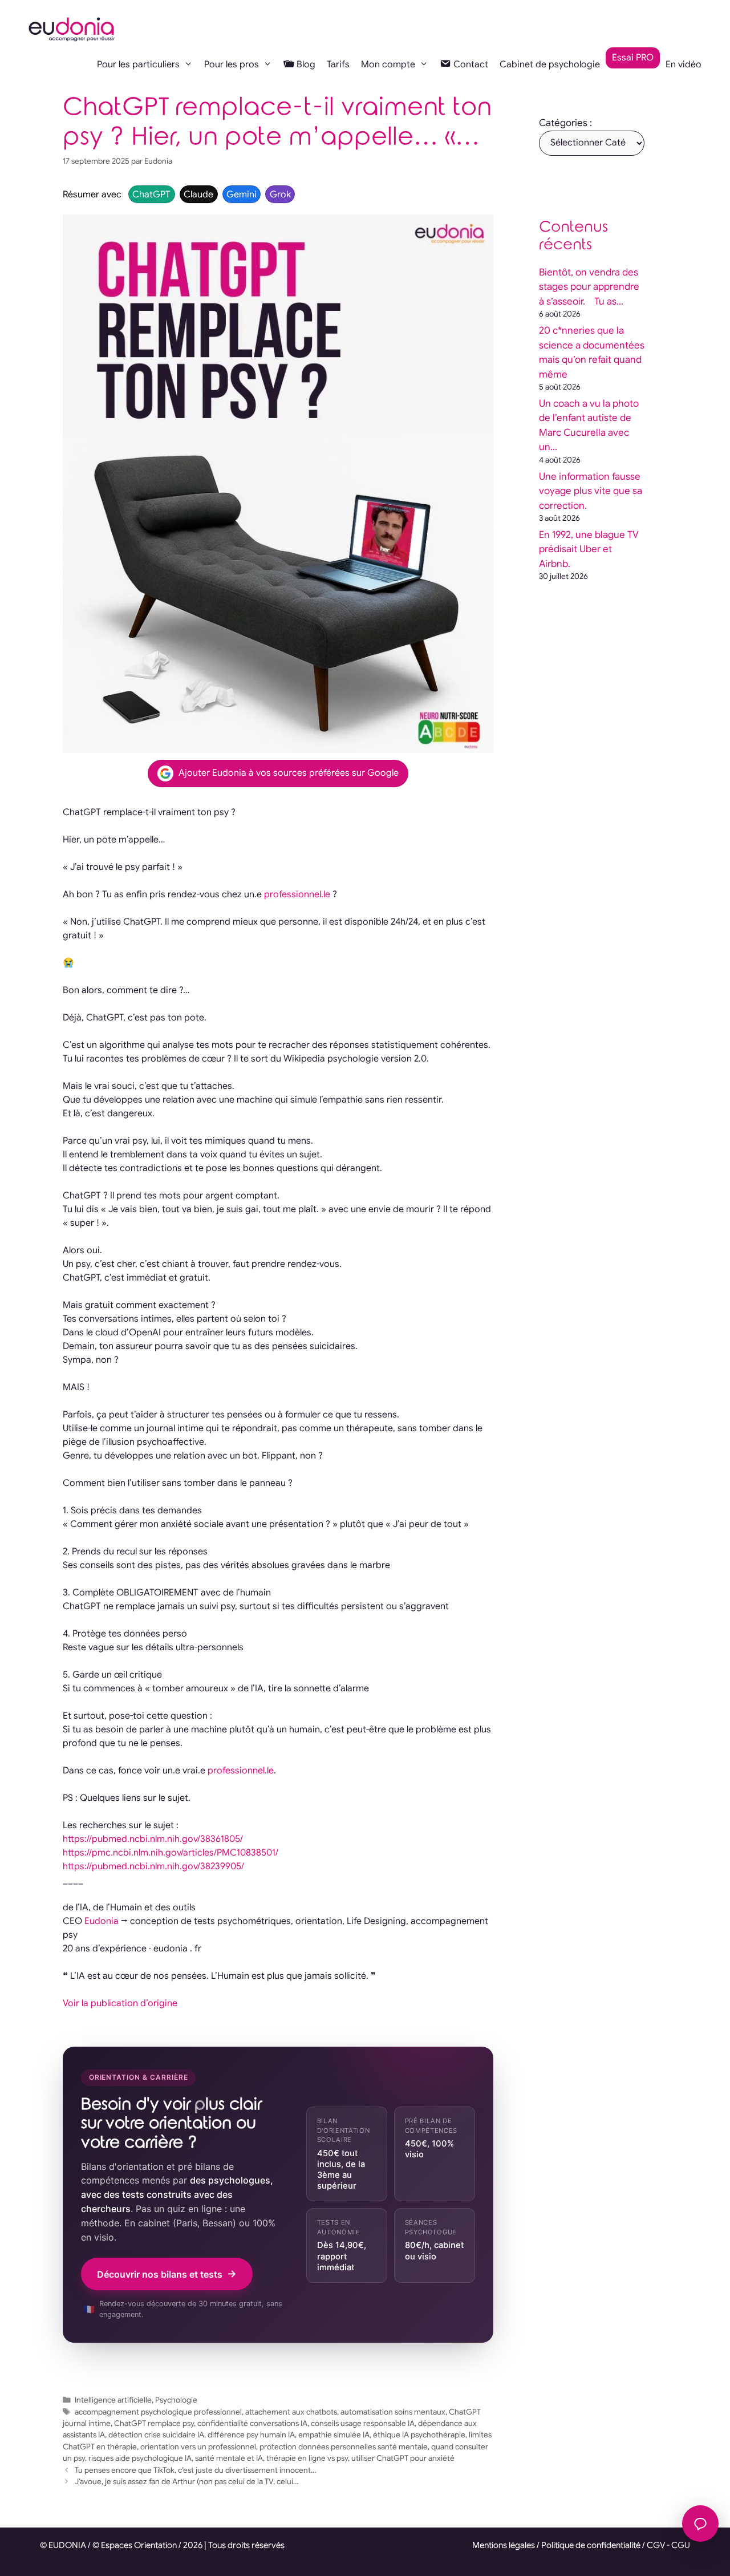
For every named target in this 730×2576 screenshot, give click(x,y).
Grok (280, 195)
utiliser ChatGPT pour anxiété (403, 2458)
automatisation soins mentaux (393, 2412)
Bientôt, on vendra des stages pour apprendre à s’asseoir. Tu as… (589, 287)
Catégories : (565, 123)
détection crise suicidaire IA (156, 2435)
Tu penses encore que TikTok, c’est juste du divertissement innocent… (196, 2470)
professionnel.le (297, 894)
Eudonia (102, 1921)
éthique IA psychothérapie (419, 2435)
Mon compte (388, 64)
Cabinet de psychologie (550, 64)
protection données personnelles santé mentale (344, 2447)
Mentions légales (504, 2545)
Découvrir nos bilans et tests (160, 2274)
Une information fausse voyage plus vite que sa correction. (591, 491)
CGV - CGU (668, 2545)
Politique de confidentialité (591, 2545)
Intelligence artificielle (113, 2400)
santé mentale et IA (229, 2458)
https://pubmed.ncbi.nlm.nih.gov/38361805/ (153, 1839)
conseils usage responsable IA (363, 2423)
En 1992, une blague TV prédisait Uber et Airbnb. (589, 549)
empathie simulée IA (334, 2435)
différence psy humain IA (251, 2435)
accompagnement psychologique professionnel (158, 2412)
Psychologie (176, 2400)
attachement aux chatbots (291, 2412)
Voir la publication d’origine (120, 2003)
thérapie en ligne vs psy (307, 2458)
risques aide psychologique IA (140, 2458)
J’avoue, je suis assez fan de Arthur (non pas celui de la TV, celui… (187, 2482)
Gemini (242, 195)
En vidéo (684, 64)
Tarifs (338, 64)
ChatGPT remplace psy (154, 2423)
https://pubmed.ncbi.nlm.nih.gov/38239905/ (153, 1866)
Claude (198, 195)
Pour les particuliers (138, 64)
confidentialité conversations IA (252, 2423)
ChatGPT (151, 195)
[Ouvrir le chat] (700, 2524)
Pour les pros (232, 64)
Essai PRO (633, 58)
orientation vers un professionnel (198, 2447)
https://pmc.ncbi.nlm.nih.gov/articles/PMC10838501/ (171, 1853)
